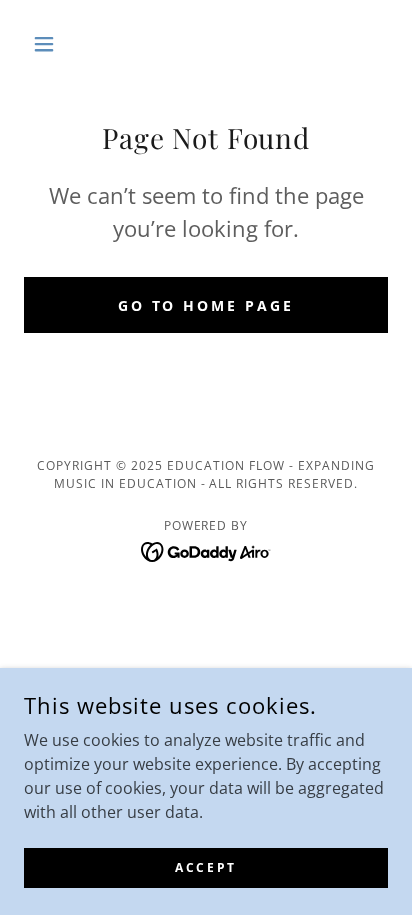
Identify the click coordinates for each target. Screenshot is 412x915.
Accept (205, 867)
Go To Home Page (206, 305)
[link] (206, 550)
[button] (51, 44)
